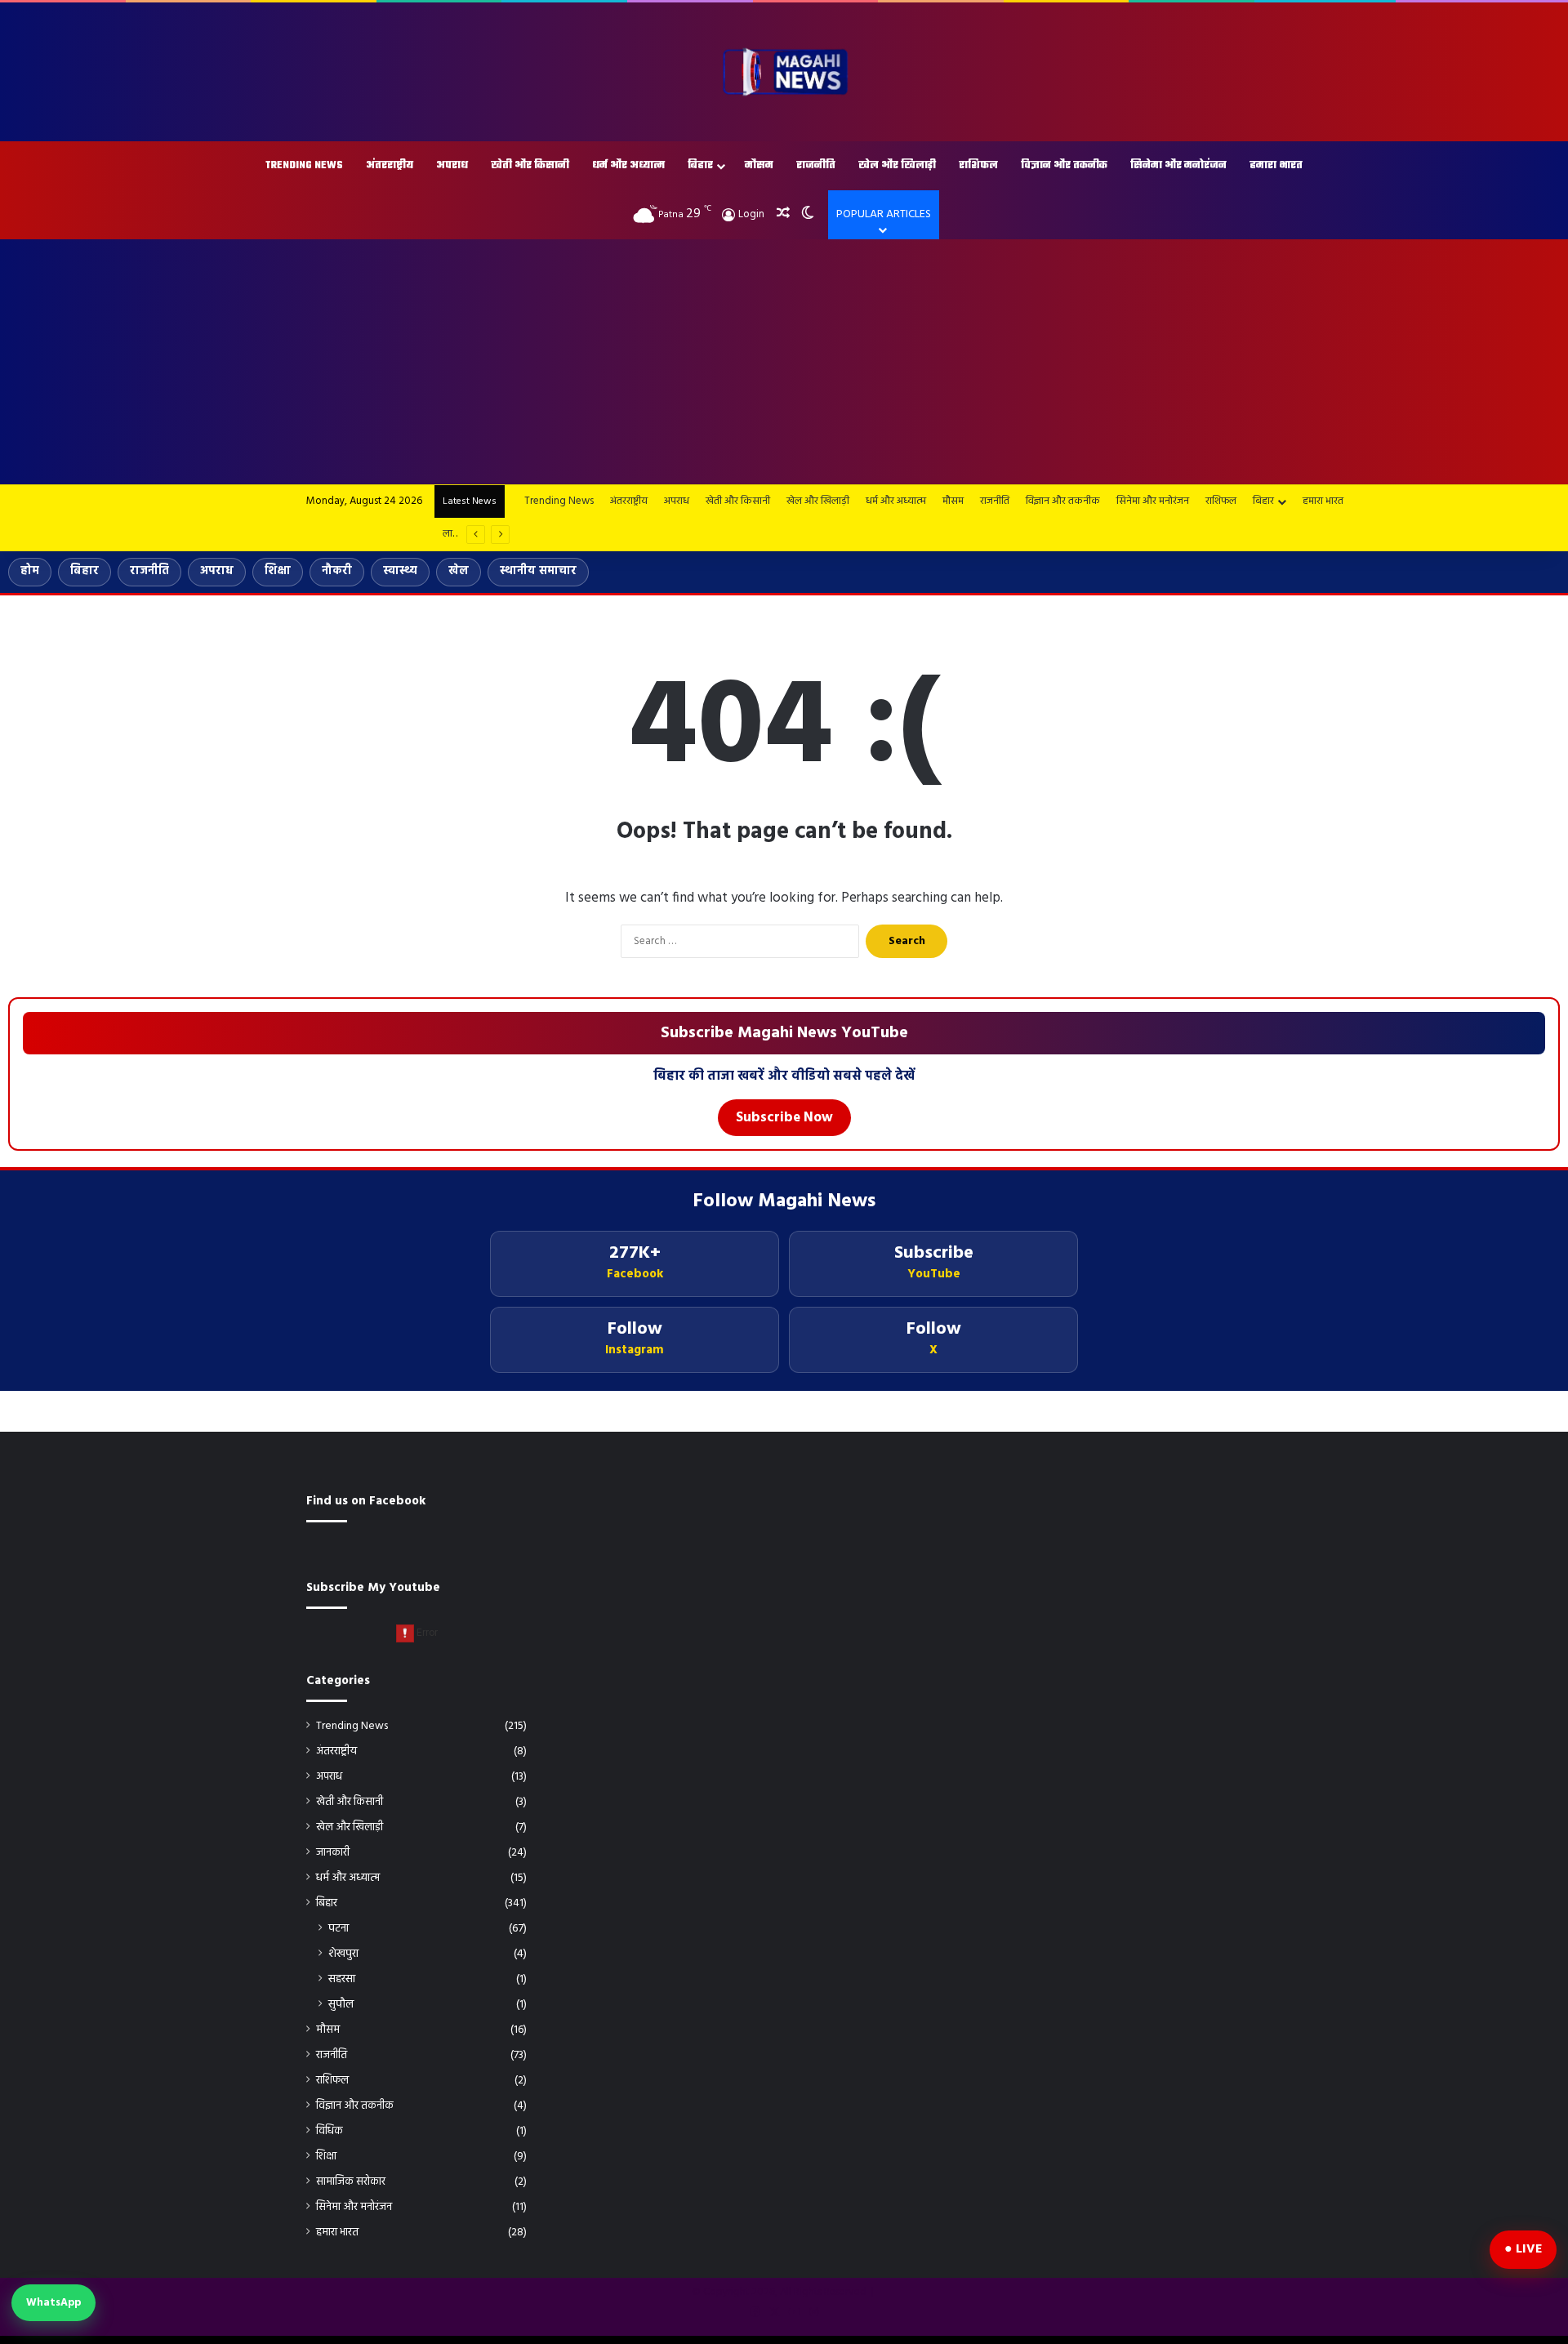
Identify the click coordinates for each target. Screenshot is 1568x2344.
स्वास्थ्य (400, 571)
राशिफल (978, 166)
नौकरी (337, 571)
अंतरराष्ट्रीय (390, 166)
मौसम (759, 166)
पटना (339, 1929)
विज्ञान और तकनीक (1064, 166)
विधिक (330, 2131)
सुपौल (341, 2005)
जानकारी (333, 1853)
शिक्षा (278, 571)
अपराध (452, 166)
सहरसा (342, 1979)
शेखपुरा (343, 1954)
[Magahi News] (784, 72)
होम (30, 571)
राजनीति (816, 166)
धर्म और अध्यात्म (628, 166)
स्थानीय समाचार (538, 571)
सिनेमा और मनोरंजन (1178, 166)
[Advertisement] (784, 362)
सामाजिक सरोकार (351, 2182)
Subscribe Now (784, 1118)
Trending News (304, 166)
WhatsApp (53, 2303)
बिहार (700, 166)
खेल (459, 571)
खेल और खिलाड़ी (897, 166)
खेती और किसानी (530, 166)
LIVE (1529, 2249)
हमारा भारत (1276, 166)
